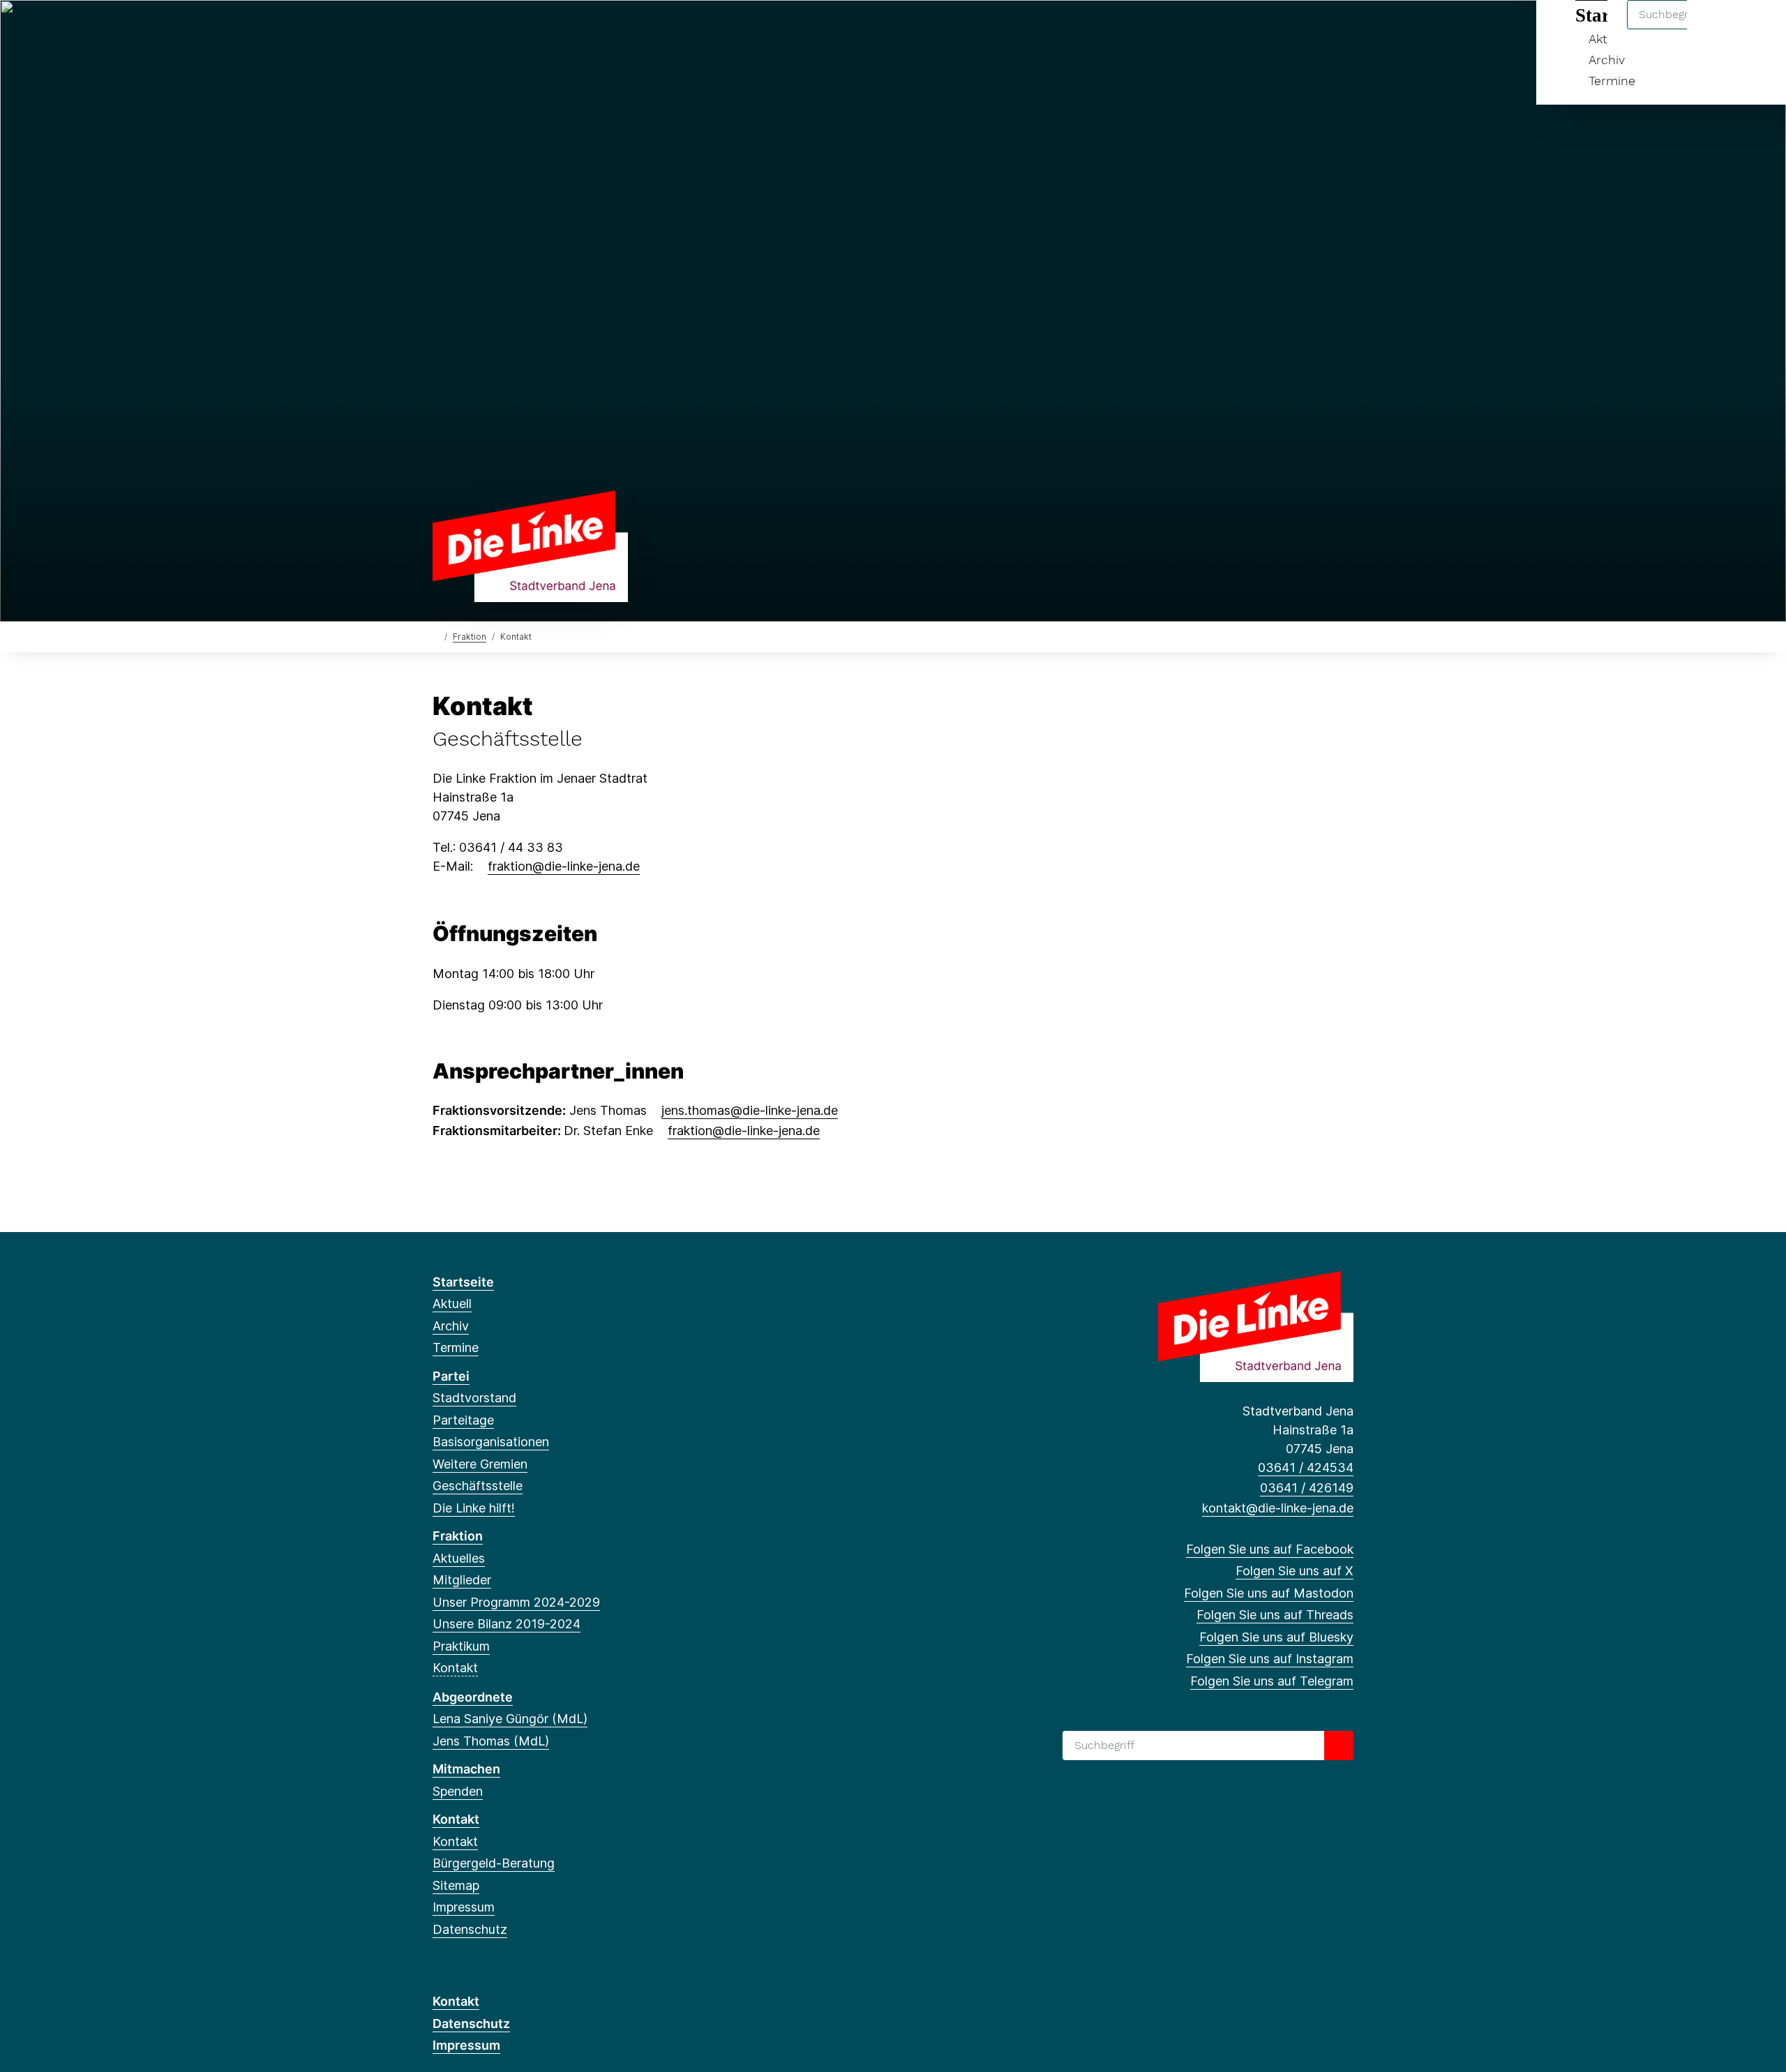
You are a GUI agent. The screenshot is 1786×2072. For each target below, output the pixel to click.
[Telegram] (577, 29)
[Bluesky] (532, 29)
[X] (463, 29)
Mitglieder (462, 1580)
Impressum (464, 1907)
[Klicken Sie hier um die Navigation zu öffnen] (1757, 29)
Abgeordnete (473, 1697)
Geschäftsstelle (478, 1486)
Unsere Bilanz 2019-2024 (506, 1624)
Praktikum (461, 1646)
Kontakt (455, 1668)
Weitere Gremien (480, 1464)
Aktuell (452, 1304)
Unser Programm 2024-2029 (516, 1602)
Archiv (1607, 60)
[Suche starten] (1339, 1746)
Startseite (463, 1282)
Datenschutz (470, 1929)
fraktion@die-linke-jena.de (564, 866)
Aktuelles (459, 1558)
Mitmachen (466, 1769)
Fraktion (470, 637)
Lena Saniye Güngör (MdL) (510, 1719)
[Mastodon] (486, 29)
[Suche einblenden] (1716, 29)
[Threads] (509, 29)
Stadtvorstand (474, 1398)
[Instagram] (554, 29)
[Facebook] (440, 29)
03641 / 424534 (1306, 1467)
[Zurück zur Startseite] (530, 545)
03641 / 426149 (1307, 1488)
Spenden (458, 1791)
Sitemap (456, 1885)
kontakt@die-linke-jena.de (1278, 1508)
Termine (1612, 81)
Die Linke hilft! (474, 1508)
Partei (451, 1376)
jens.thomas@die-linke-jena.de (750, 1110)
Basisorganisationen (491, 1442)
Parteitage (463, 1420)
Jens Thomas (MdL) (491, 1741)
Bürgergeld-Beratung (494, 1863)
